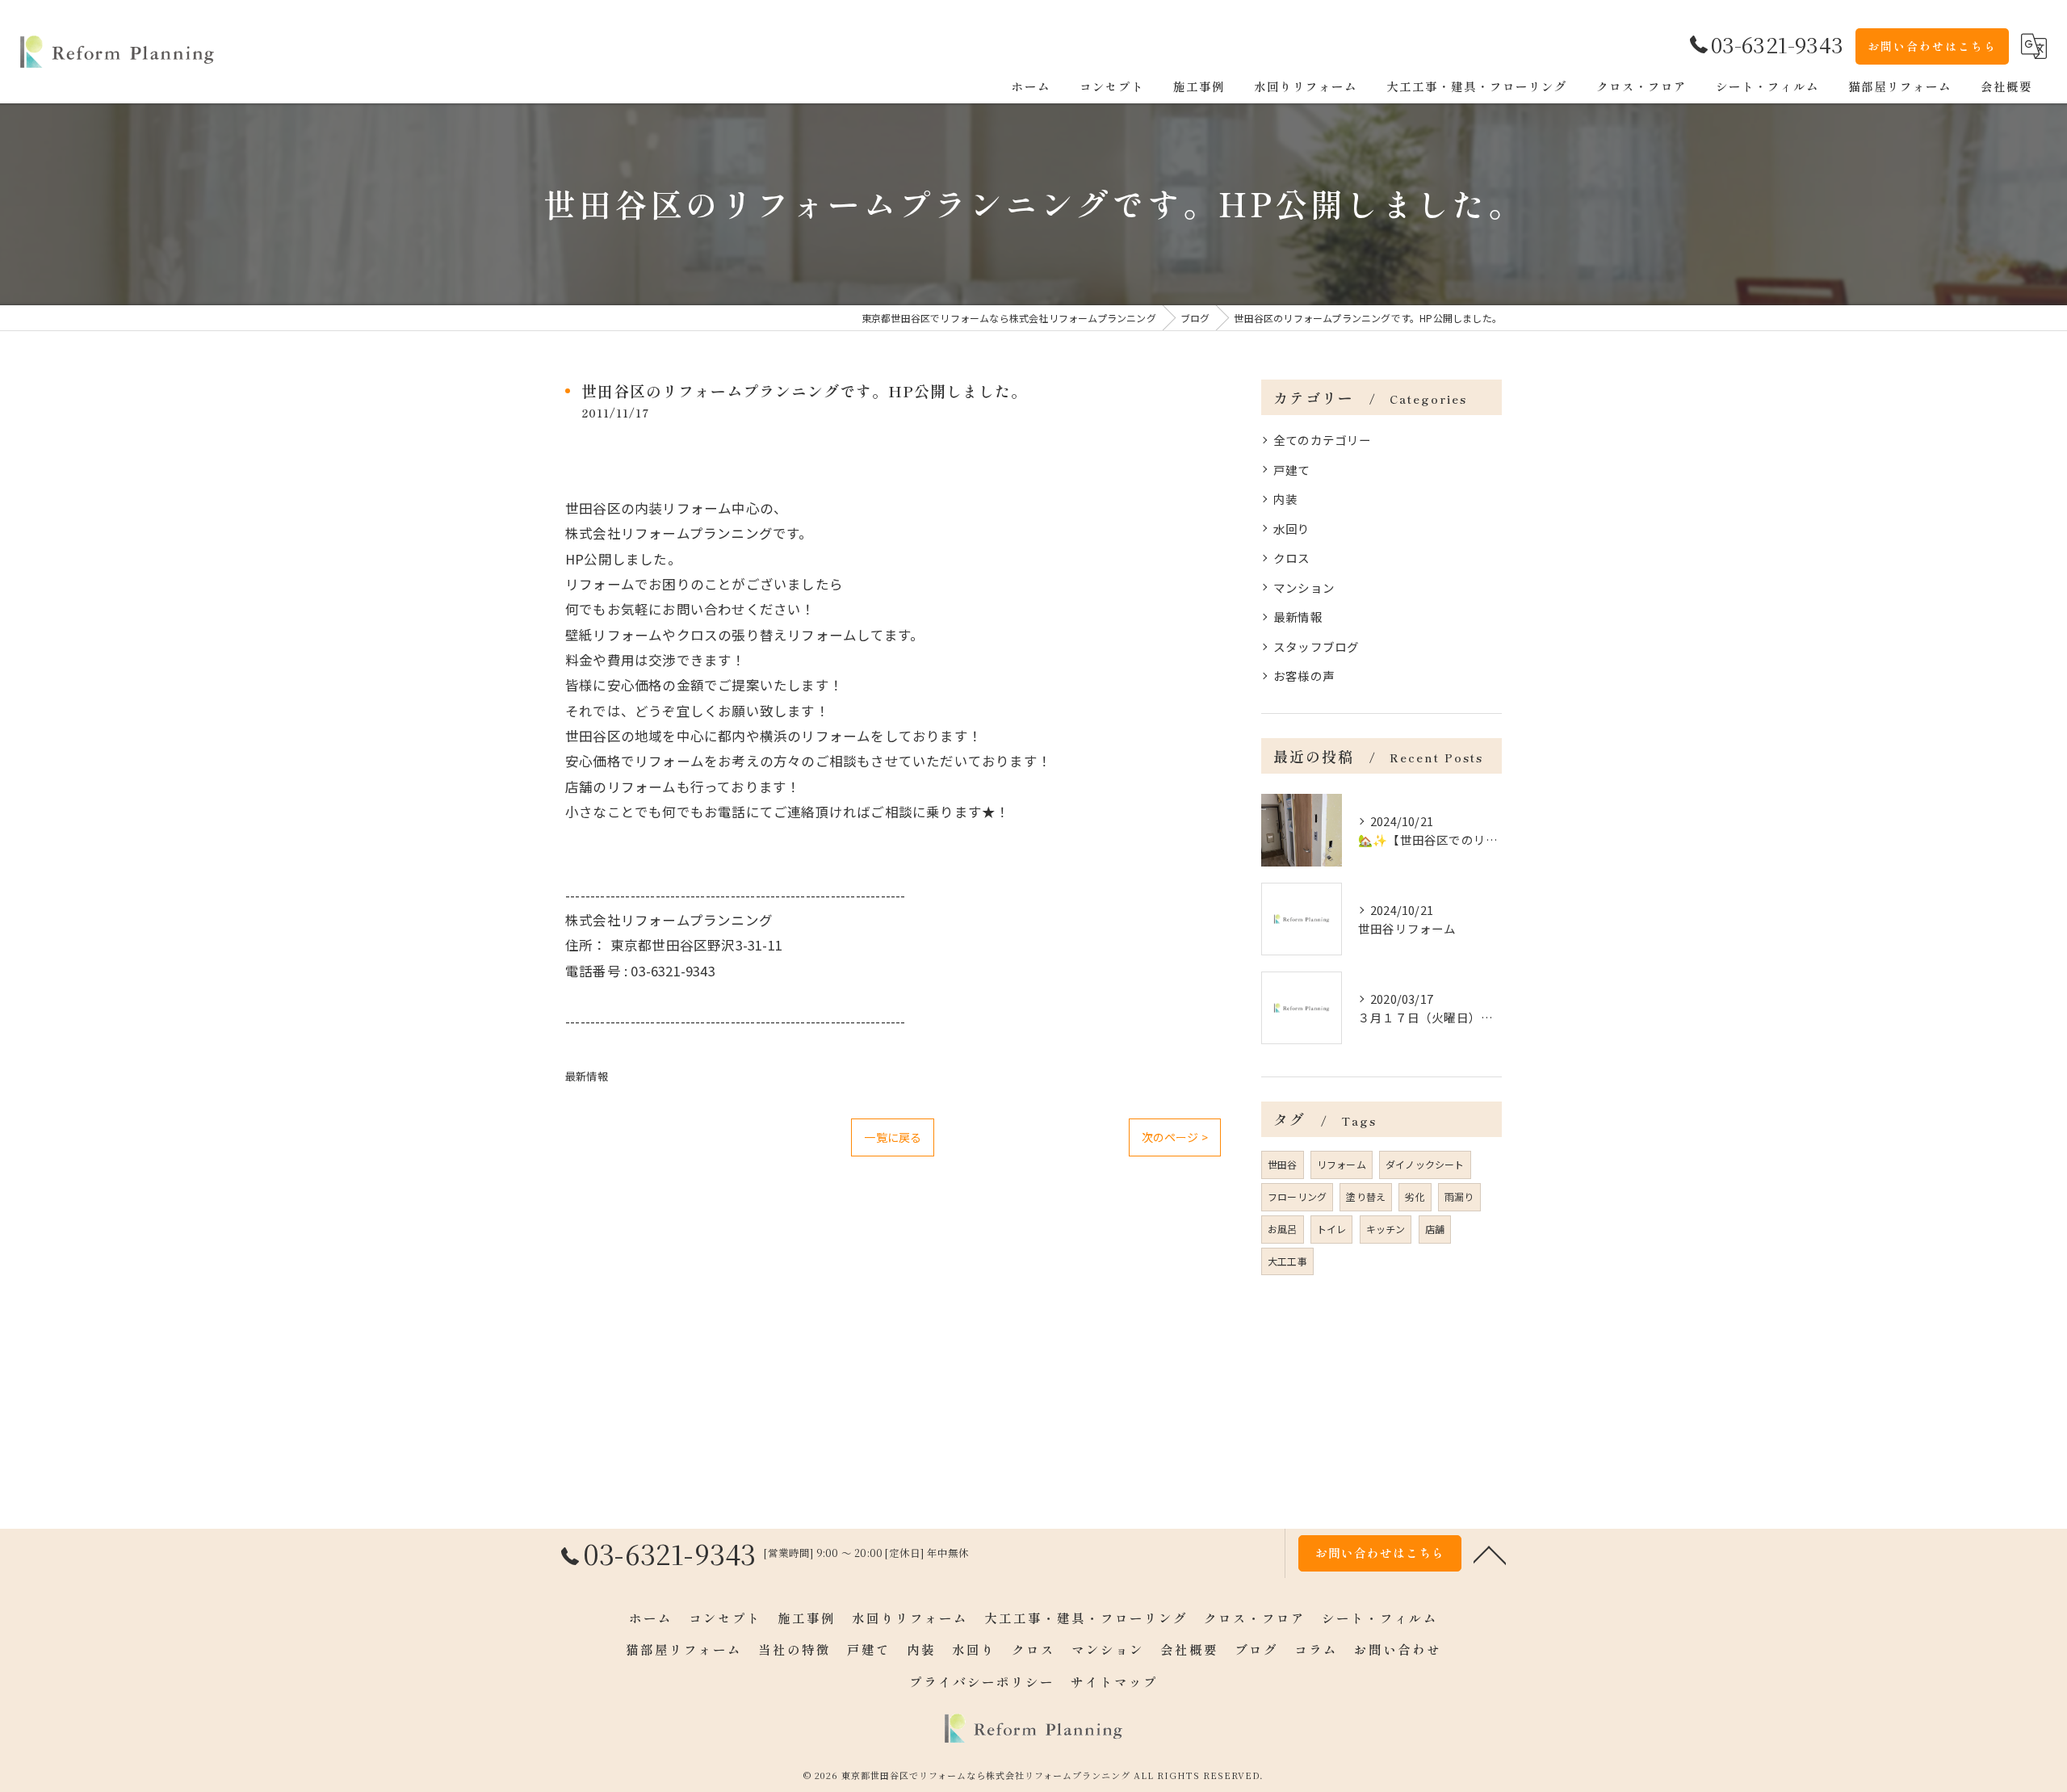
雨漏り (1459, 1196)
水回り (1292, 529)
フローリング (1297, 1196)
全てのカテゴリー (1323, 440)
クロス (1292, 558)
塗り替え (1366, 1196)
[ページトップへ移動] (1490, 1554)
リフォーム (1342, 1164)
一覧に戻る (893, 1137)
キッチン (1386, 1229)
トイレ (1332, 1229)
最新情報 (587, 1076)
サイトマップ (1114, 1681)
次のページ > (1175, 1137)
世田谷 (1283, 1164)
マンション (1304, 588)
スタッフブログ (1316, 646)
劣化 (1415, 1196)
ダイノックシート (1425, 1164)
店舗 (1435, 1229)
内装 (1285, 499)
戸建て (1292, 470)
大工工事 (1287, 1261)
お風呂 (1283, 1229)
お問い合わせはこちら (1932, 46)
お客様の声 (1304, 676)
